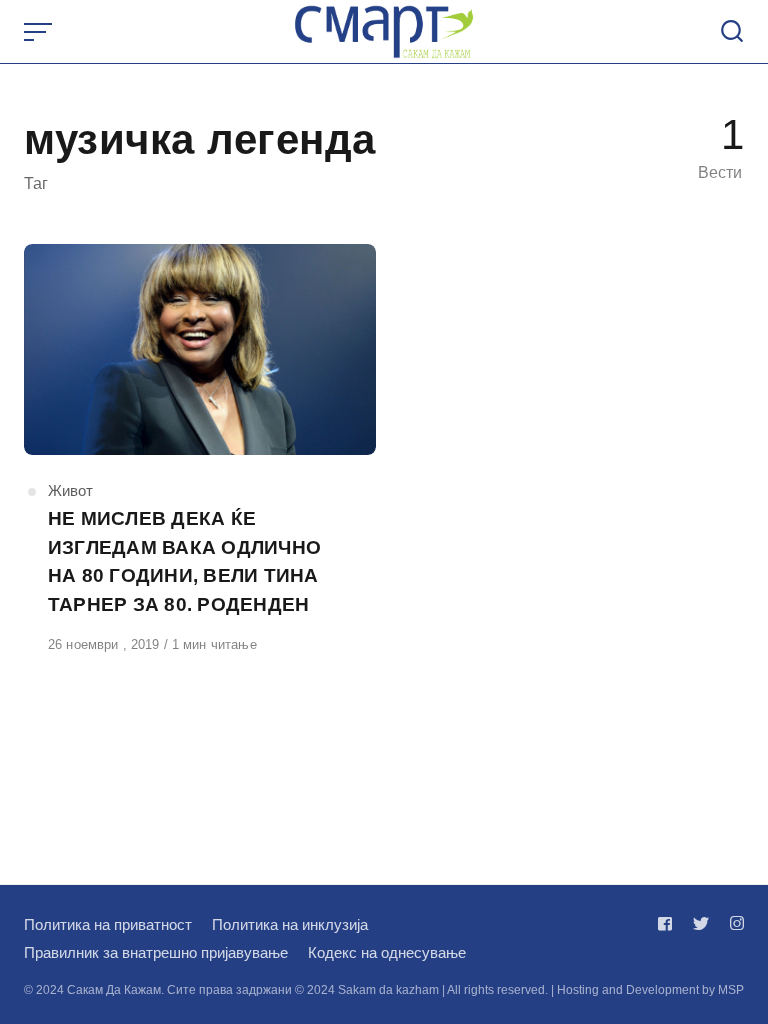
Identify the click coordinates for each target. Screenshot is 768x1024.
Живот (70, 490)
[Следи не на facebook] (669, 923)
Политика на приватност (108, 924)
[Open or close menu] (40, 32)
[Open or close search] (732, 32)
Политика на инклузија (290, 924)
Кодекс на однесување (387, 952)
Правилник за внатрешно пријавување (156, 952)
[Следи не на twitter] (701, 923)
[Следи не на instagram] (733, 923)
